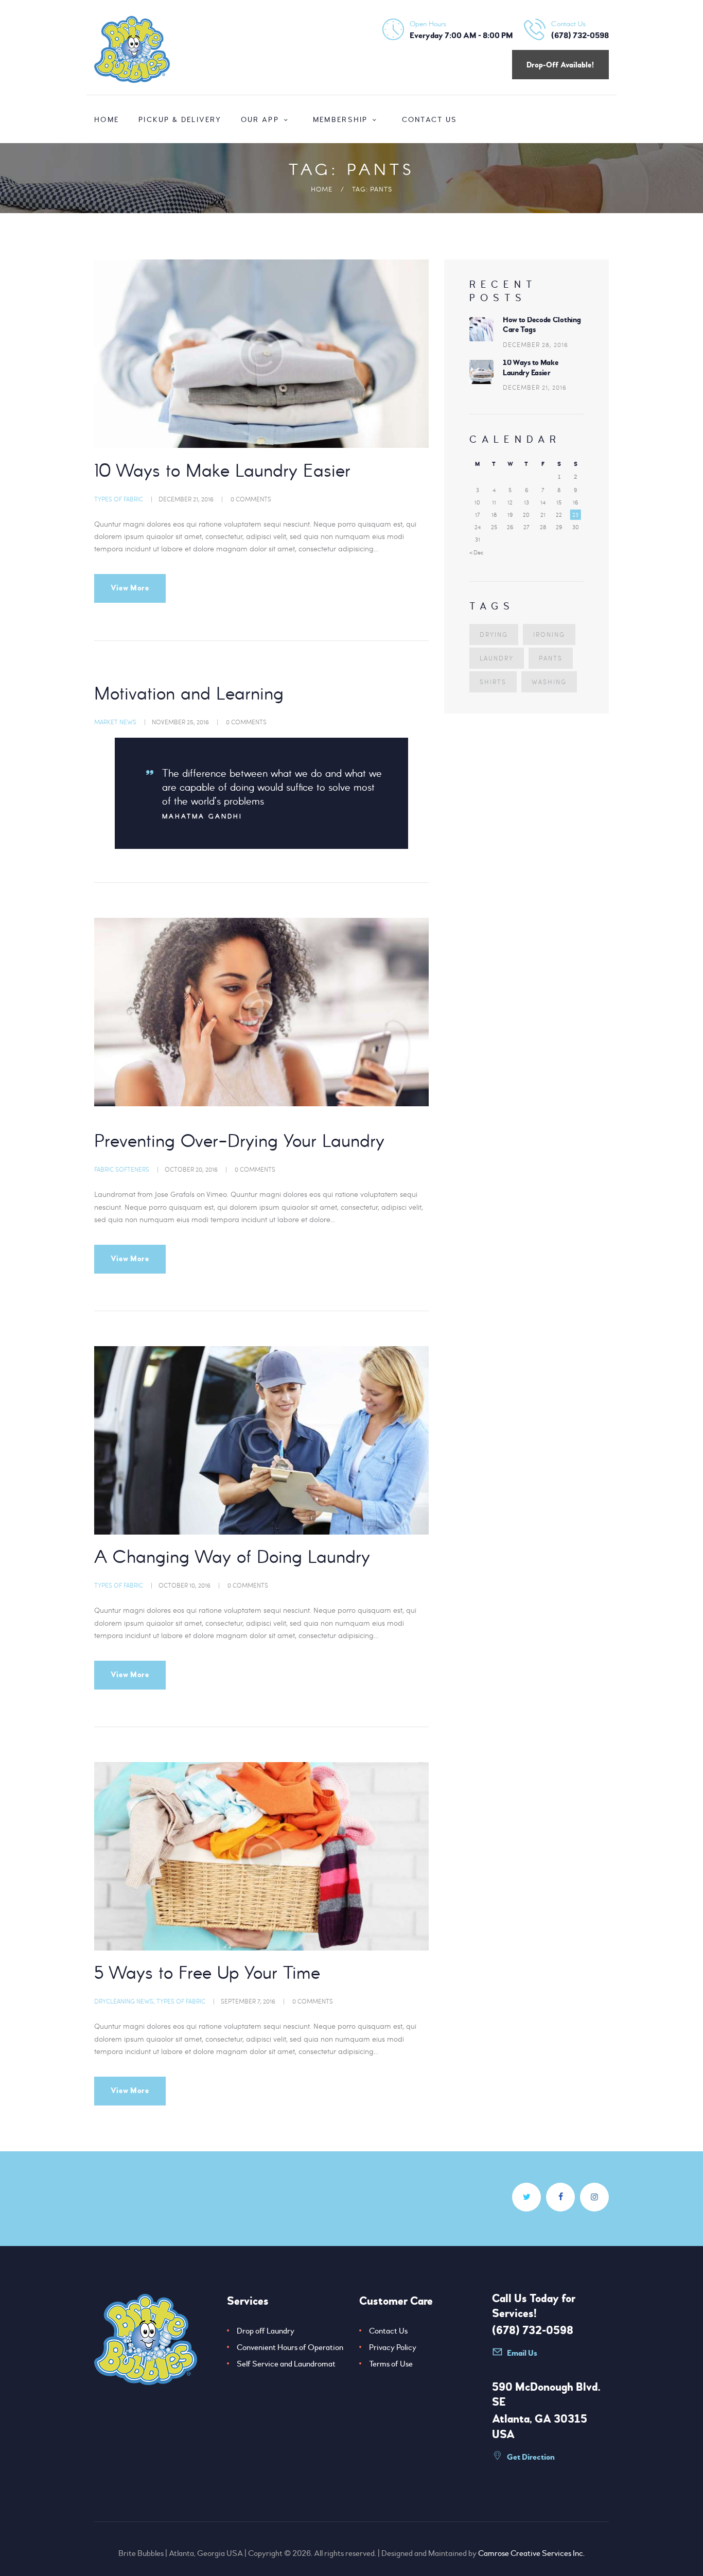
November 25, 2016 (180, 722)
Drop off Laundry (266, 2331)
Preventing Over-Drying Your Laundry (239, 1142)
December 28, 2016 (535, 344)
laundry (497, 658)
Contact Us (388, 2331)
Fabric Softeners (122, 1169)
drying (494, 634)
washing (549, 682)
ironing (549, 634)
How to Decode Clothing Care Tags (542, 325)
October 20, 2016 (191, 1169)
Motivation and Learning (189, 695)
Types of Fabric (119, 499)
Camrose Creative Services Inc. (531, 2553)
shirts (493, 682)
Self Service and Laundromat (286, 2364)
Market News (115, 722)
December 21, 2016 (186, 499)
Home (322, 189)
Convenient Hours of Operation (290, 2347)
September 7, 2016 (248, 2001)
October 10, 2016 (184, 1585)
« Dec (477, 552)
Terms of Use (391, 2364)
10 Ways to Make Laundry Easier (222, 472)
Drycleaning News (124, 2001)
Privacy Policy (393, 2347)
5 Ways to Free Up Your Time (207, 1974)
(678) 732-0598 (533, 2330)
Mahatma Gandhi (202, 817)
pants (551, 658)
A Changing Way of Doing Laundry (232, 1558)
